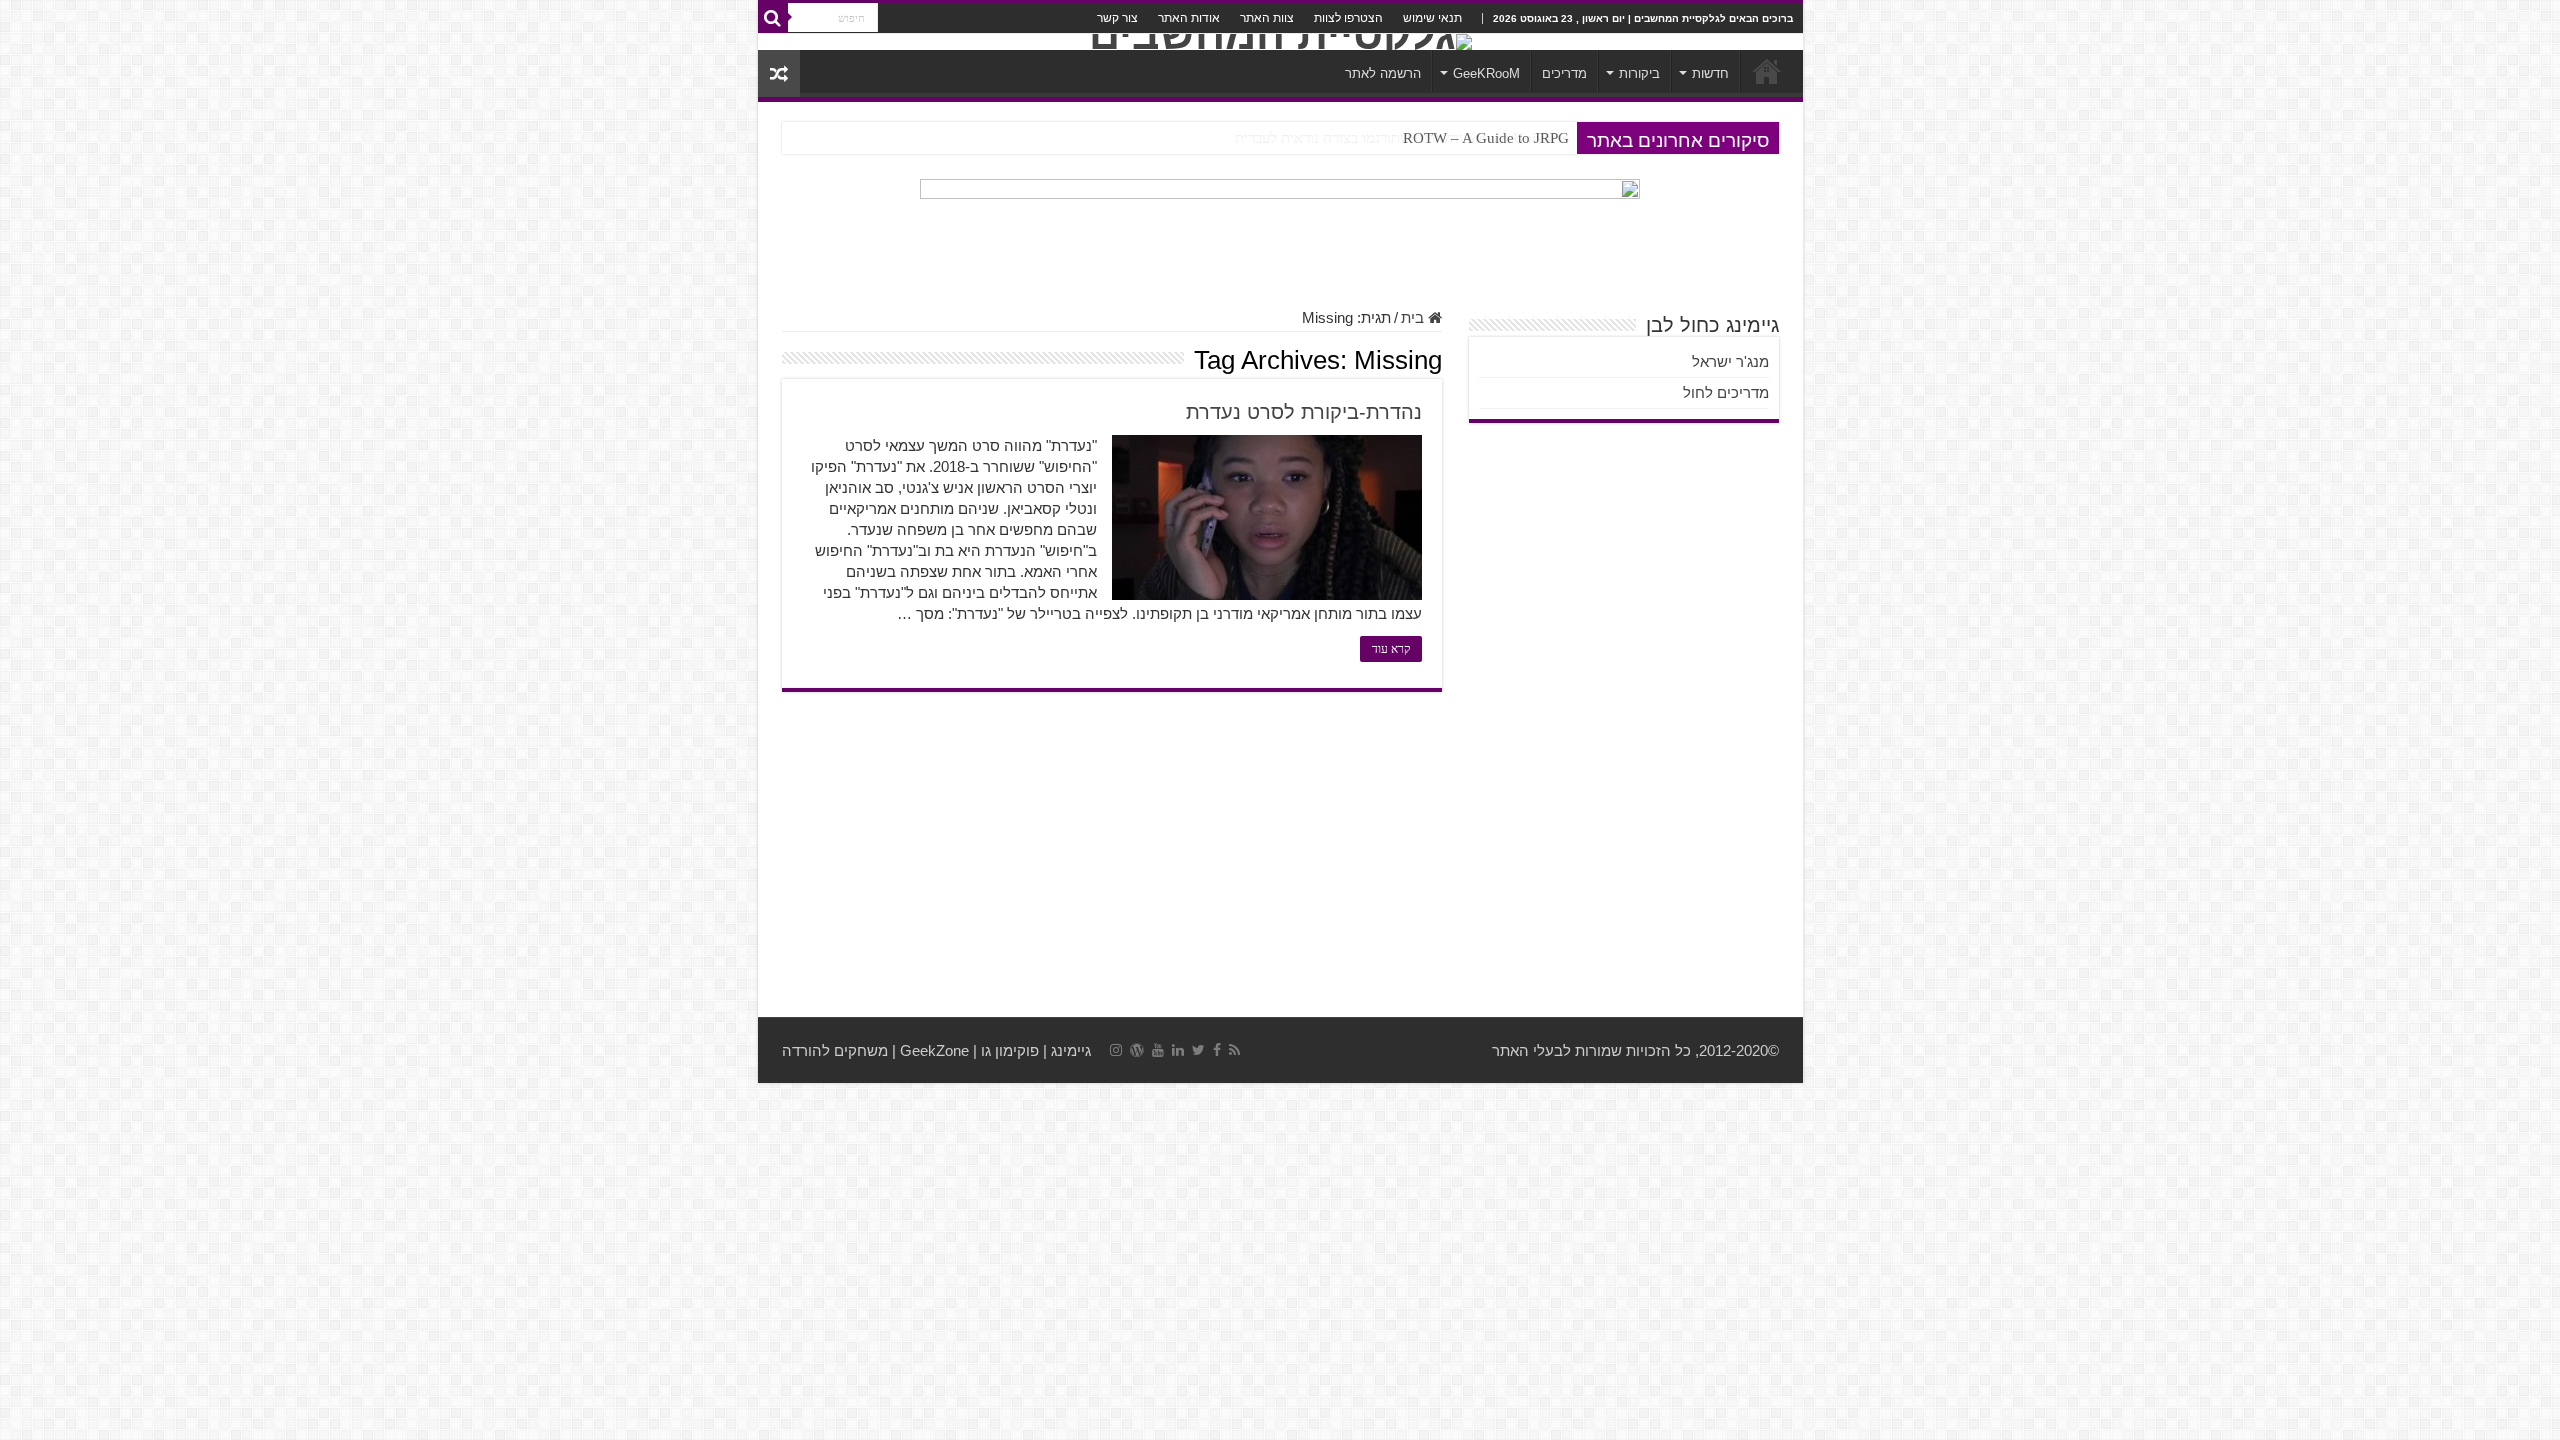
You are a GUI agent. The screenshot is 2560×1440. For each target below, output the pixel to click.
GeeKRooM (1486, 73)
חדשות (1710, 73)
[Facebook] (1217, 1050)
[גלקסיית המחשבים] (1280, 42)
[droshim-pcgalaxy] (1280, 232)
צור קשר (1117, 18)
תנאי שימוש (1432, 18)
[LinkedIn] (1178, 1050)
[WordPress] (1137, 1050)
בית (1414, 317)
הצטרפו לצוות (1348, 18)
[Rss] (1234, 1050)
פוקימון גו (1010, 1050)
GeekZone (934, 1050)
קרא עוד (1391, 649)
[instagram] (1116, 1050)
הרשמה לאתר (1383, 73)
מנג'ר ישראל (1730, 361)
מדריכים (1564, 73)
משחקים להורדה (835, 1050)
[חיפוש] (773, 18)
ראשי (1767, 71)
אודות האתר (1189, 18)
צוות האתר (1267, 18)
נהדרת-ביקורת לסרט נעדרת (1304, 412)
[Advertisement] (1280, 857)
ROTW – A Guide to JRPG (1486, 138)
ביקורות (1639, 73)
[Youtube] (1158, 1050)
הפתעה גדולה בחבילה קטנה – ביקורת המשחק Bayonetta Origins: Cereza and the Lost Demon (1286, 138)
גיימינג (1071, 1050)
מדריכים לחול (1726, 392)
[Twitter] (1198, 1050)
